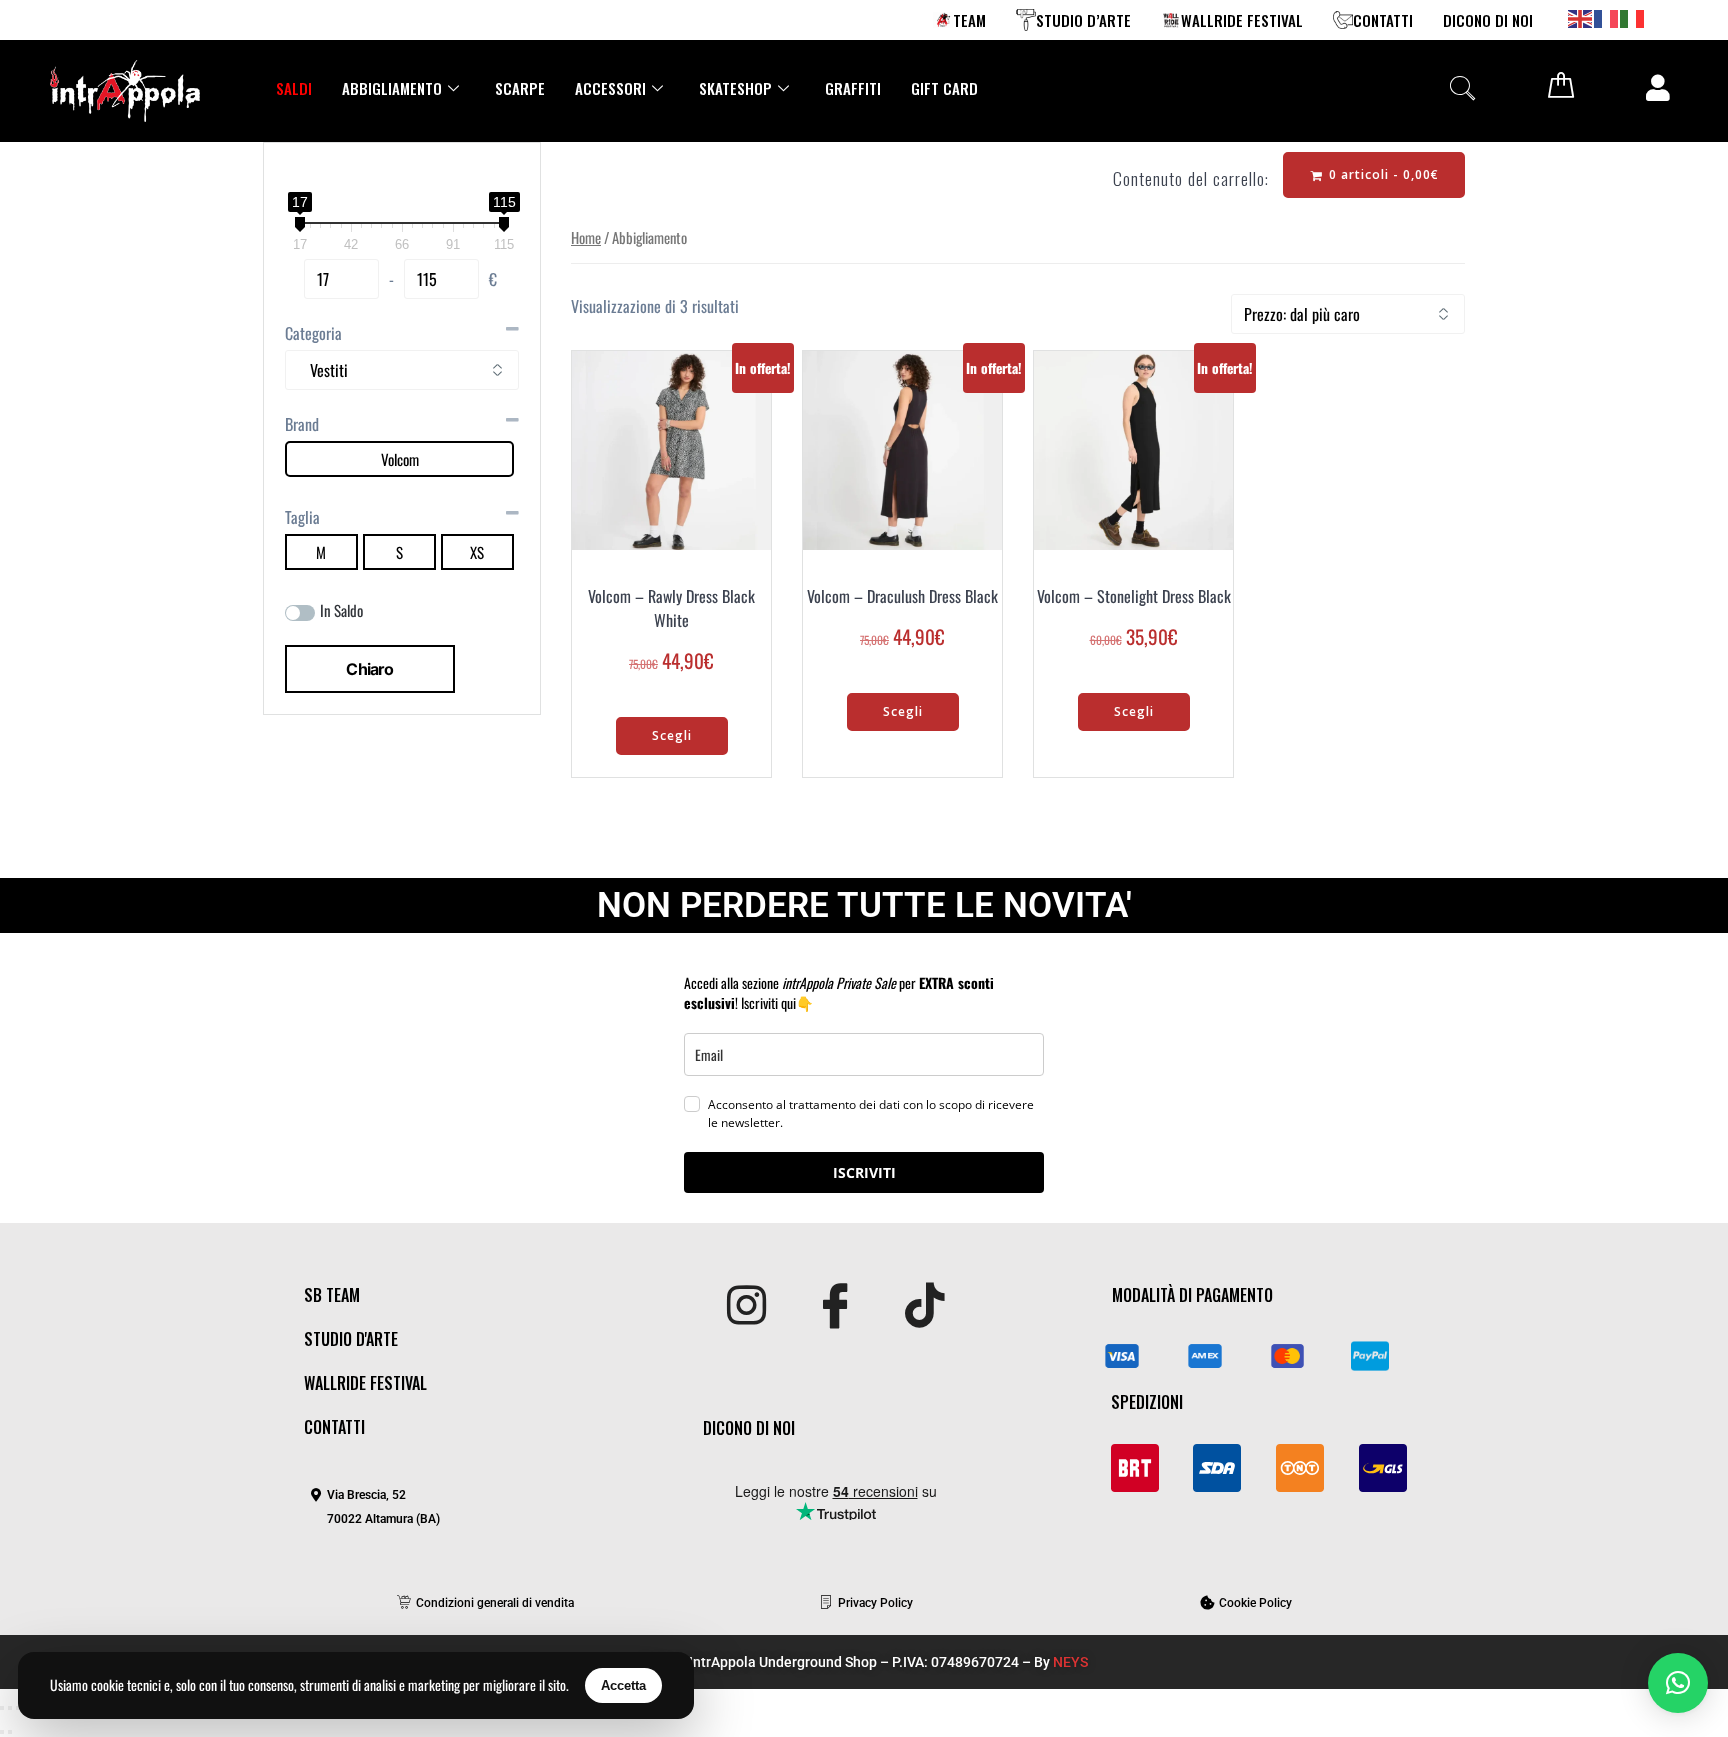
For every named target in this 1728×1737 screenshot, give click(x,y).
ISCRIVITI (864, 1172)
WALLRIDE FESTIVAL (1242, 20)
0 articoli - (1382, 174)
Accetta (623, 1685)
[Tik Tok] (924, 1307)
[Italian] (1633, 17)
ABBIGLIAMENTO (392, 88)
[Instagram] (746, 1307)
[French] (1607, 17)
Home (586, 237)
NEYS (1070, 1662)
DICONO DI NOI (1488, 20)
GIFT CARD (944, 88)
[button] (1462, 87)
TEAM (969, 20)
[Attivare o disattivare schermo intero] (10, 1708)
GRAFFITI (853, 88)
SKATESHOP (735, 88)
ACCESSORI (610, 88)
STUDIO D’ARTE (1083, 20)
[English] (1581, 17)
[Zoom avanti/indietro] (2, 1708)
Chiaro (369, 669)
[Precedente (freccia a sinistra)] (2, 1732)
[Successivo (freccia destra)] (10, 1732)
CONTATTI (1383, 20)
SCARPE (520, 88)
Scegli (672, 735)
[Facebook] (835, 1307)
